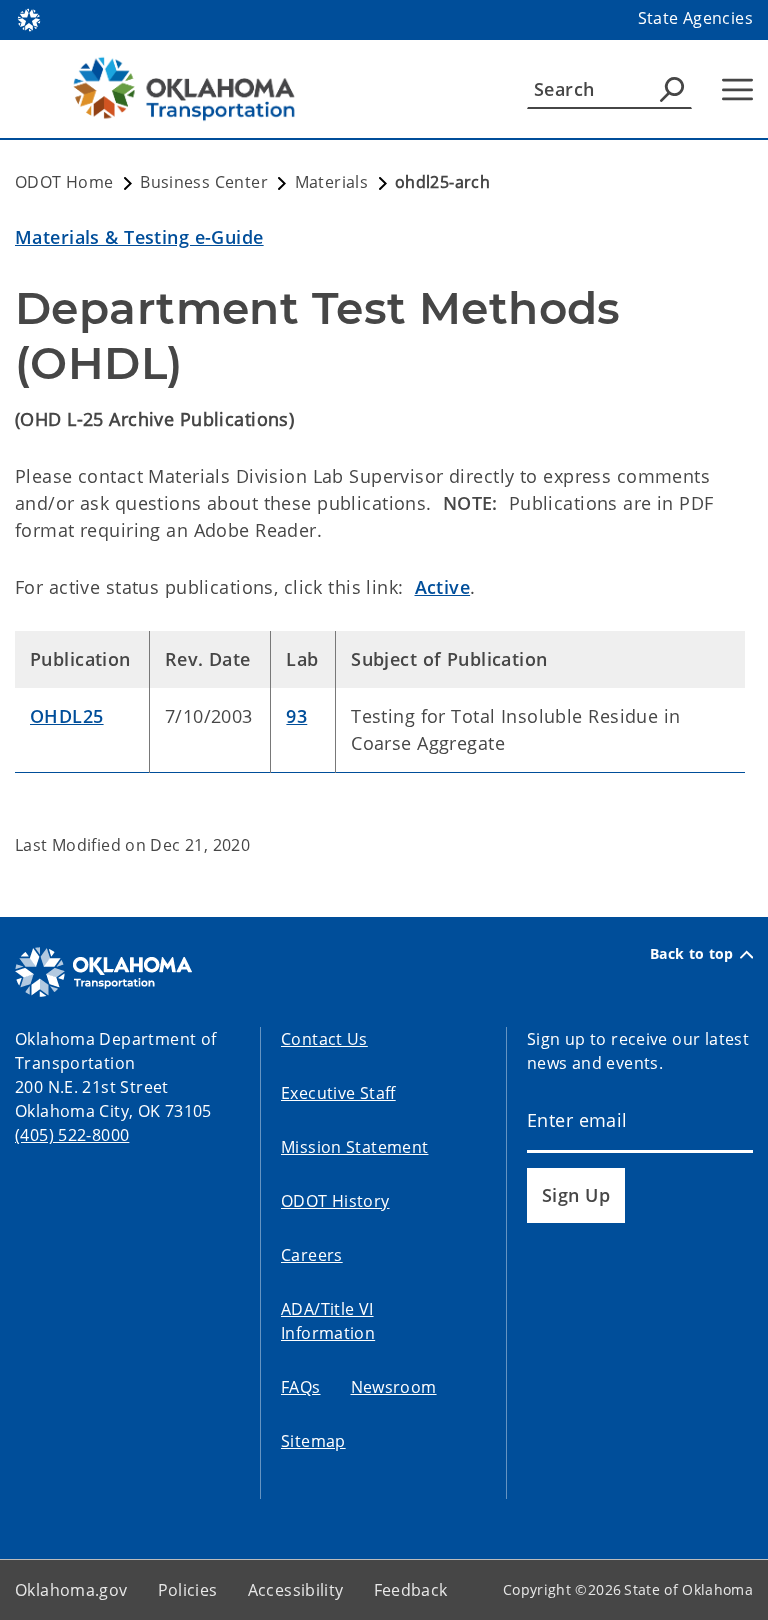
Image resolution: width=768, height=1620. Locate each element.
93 (296, 716)
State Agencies (695, 18)
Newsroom (394, 1387)
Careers (312, 1255)
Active (443, 587)
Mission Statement (354, 1147)
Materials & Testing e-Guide (139, 237)
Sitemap (313, 1441)
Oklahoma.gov (71, 1590)
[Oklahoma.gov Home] (29, 18)
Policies (188, 1590)
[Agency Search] (672, 89)
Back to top (692, 954)
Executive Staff (338, 1093)
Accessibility (296, 1590)
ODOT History (335, 1201)
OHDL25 (67, 716)
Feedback (411, 1590)
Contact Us (324, 1039)
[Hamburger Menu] (737, 89)
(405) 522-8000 (72, 1135)
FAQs (301, 1387)
